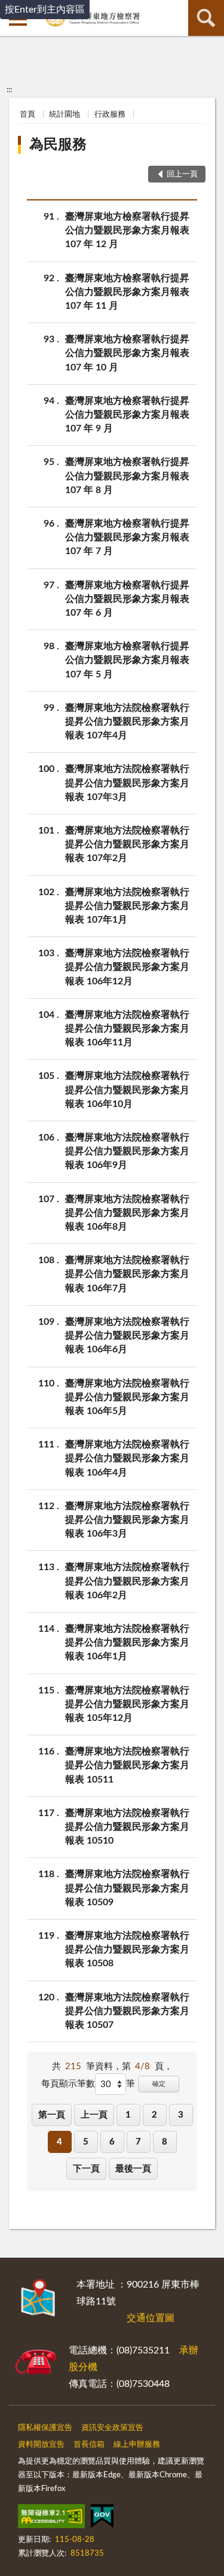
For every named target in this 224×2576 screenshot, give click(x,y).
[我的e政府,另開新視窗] (102, 2519)
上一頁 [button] (94, 2115)
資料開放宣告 (41, 2445)
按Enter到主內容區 (45, 10)
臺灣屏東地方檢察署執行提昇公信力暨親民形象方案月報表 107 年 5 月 (127, 660)
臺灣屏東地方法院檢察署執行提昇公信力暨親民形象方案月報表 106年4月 (127, 1458)
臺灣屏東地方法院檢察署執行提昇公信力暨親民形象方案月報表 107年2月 (127, 844)
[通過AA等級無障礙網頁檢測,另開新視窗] (51, 2519)
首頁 (27, 115)
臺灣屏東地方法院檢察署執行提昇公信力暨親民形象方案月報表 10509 (127, 1888)
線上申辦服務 (137, 2445)
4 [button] (59, 2142)
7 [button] (138, 2142)
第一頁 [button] (52, 2115)
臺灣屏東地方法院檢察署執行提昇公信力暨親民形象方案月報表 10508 (127, 1950)
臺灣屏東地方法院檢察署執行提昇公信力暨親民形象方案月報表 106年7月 (127, 1274)
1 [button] (128, 2115)
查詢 (206, 18)
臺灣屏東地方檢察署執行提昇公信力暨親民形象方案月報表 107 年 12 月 (127, 230)
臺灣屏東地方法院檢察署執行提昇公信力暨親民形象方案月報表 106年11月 (127, 1029)
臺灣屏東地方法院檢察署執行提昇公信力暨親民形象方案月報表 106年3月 (127, 1520)
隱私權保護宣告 (45, 2428)
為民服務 (58, 145)
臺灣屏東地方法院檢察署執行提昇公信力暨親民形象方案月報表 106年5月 (127, 1397)
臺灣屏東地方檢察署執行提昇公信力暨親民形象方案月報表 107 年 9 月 (127, 415)
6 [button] (112, 2142)
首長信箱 (89, 2445)
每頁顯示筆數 (68, 2084)
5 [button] (86, 2142)
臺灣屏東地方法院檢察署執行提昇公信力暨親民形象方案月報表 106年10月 (127, 1090)
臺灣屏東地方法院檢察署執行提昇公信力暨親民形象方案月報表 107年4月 (127, 722)
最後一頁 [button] (133, 2169)
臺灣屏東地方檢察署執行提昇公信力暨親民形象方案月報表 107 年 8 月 (127, 476)
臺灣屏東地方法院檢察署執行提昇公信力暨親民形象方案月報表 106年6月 (127, 1336)
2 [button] (154, 2115)
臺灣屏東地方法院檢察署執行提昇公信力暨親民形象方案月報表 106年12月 (127, 967)
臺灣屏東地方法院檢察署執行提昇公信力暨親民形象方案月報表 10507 (127, 2011)
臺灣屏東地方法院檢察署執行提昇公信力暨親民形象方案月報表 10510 (127, 1827)
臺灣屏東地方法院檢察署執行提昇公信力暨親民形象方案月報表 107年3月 (127, 783)
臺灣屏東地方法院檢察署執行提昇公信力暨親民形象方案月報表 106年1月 (127, 1643)
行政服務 (110, 115)
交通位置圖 (151, 2318)
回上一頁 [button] (182, 174)
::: (9, 90)
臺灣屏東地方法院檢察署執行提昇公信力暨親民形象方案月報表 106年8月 (127, 1213)
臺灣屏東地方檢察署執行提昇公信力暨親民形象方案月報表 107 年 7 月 (127, 537)
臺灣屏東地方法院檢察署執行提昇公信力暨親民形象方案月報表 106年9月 (127, 1151)
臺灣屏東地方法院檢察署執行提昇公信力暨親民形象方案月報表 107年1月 (127, 906)
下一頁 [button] (86, 2169)
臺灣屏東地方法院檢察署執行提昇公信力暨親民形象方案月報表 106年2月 (127, 1581)
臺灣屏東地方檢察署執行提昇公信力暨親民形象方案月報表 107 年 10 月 (127, 353)
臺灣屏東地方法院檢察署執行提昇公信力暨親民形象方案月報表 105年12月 (127, 1704)
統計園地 (65, 115)
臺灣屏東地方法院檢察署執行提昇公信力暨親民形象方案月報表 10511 (127, 1765)
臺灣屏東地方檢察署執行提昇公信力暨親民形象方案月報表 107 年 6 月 (127, 599)
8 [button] (165, 2142)
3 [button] (181, 2115)
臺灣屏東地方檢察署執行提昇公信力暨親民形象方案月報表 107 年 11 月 (127, 292)
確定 (159, 2084)
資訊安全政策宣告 (112, 2428)
